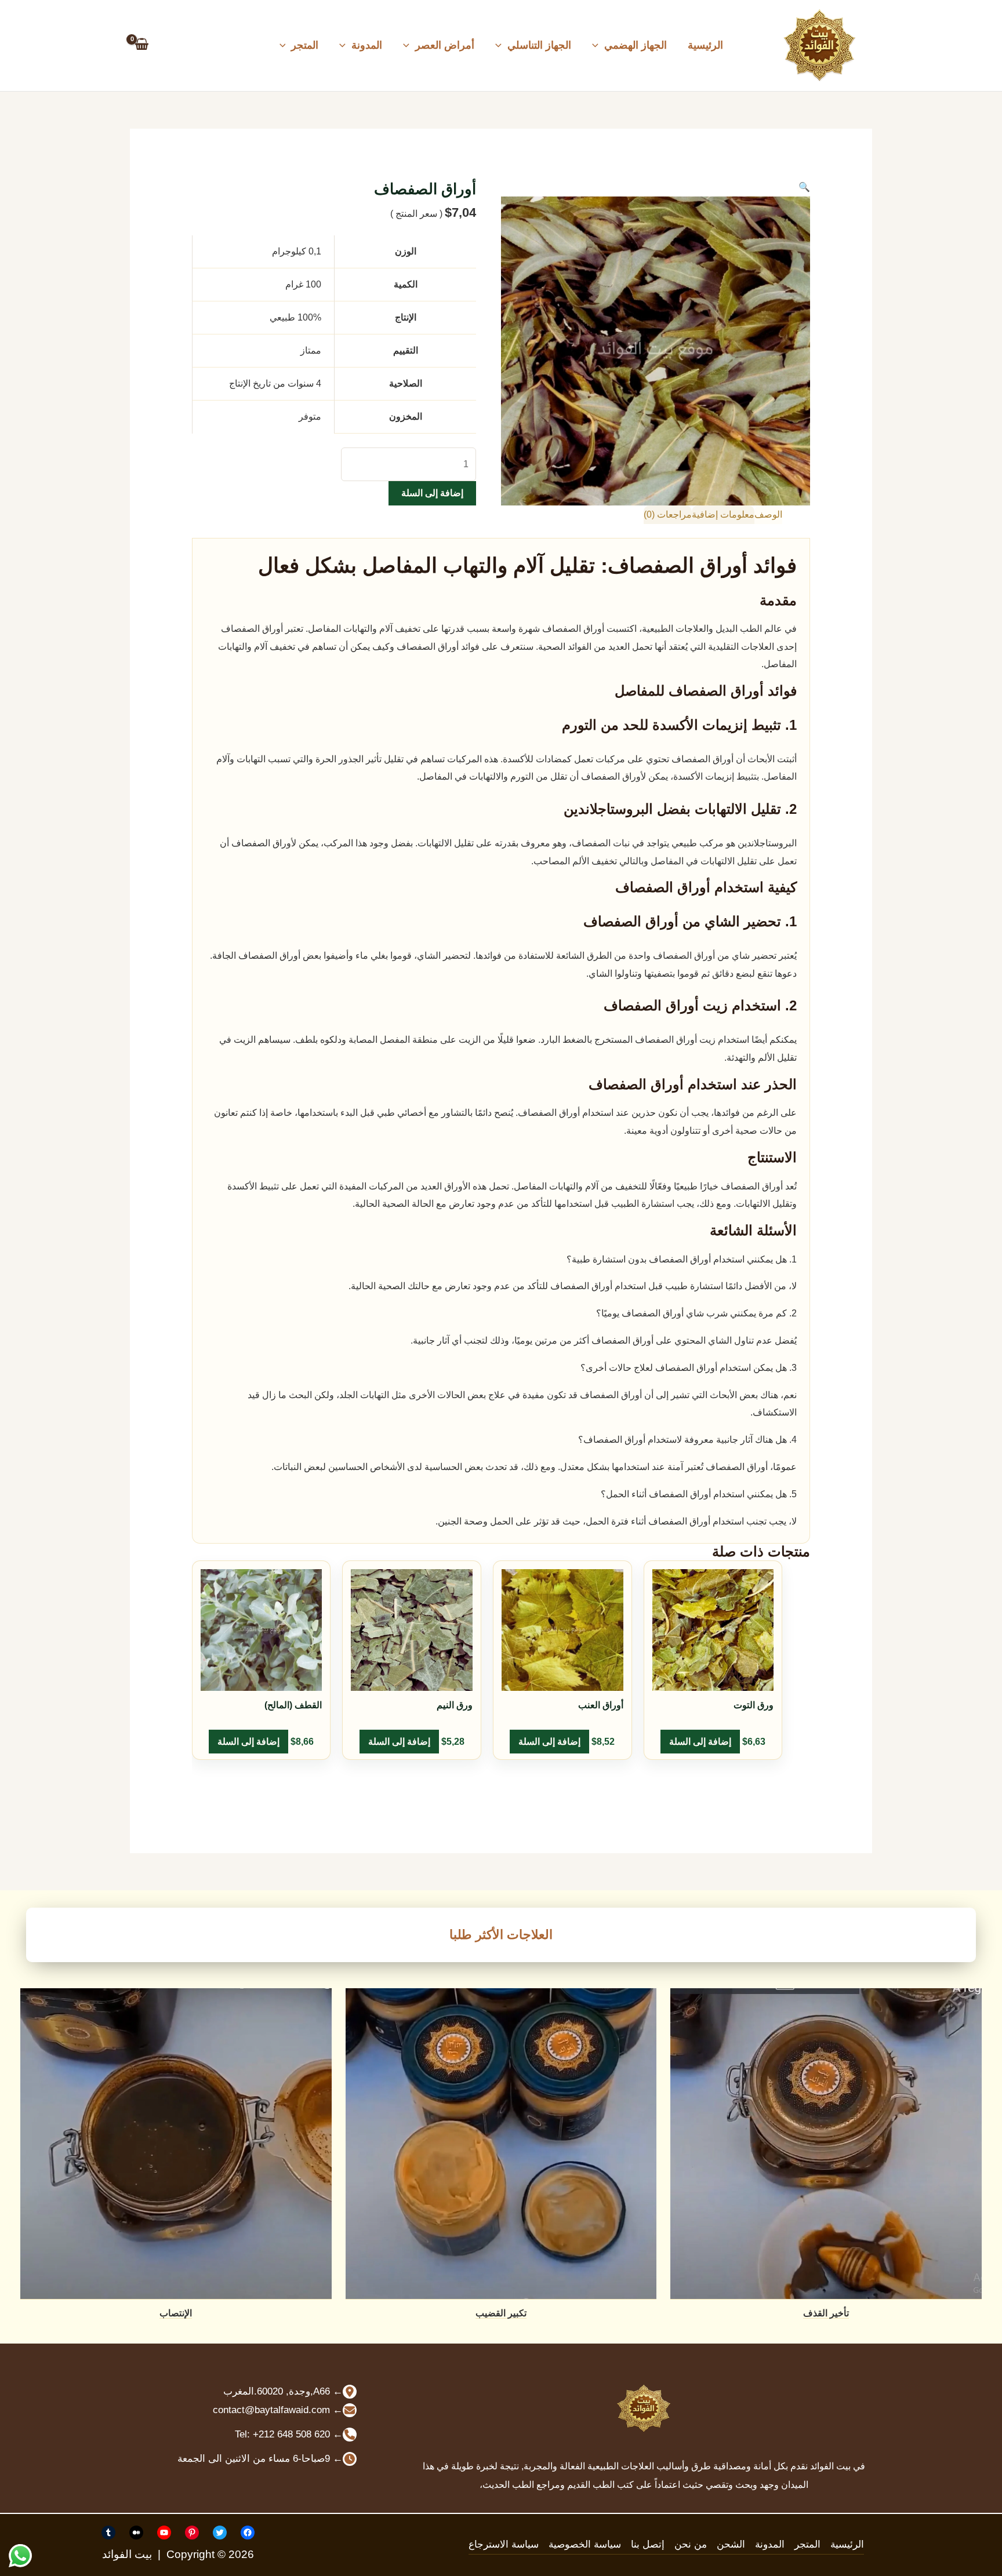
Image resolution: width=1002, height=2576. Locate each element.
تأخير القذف (826, 2313)
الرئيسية (705, 45)
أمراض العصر (445, 45)
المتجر (305, 45)
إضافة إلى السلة (432, 493)
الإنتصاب (176, 2313)
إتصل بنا (648, 2544)
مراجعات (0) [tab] (668, 514)
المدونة (367, 45)
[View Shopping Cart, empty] (142, 45)
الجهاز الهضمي (636, 45)
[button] (598, 45)
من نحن (691, 2544)
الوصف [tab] (768, 514)
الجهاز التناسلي (539, 45)
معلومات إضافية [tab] (723, 514)
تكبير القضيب (501, 2313)
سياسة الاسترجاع (504, 2544)
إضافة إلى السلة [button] (700, 1742)
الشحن (731, 2544)
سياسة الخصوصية (585, 2544)
